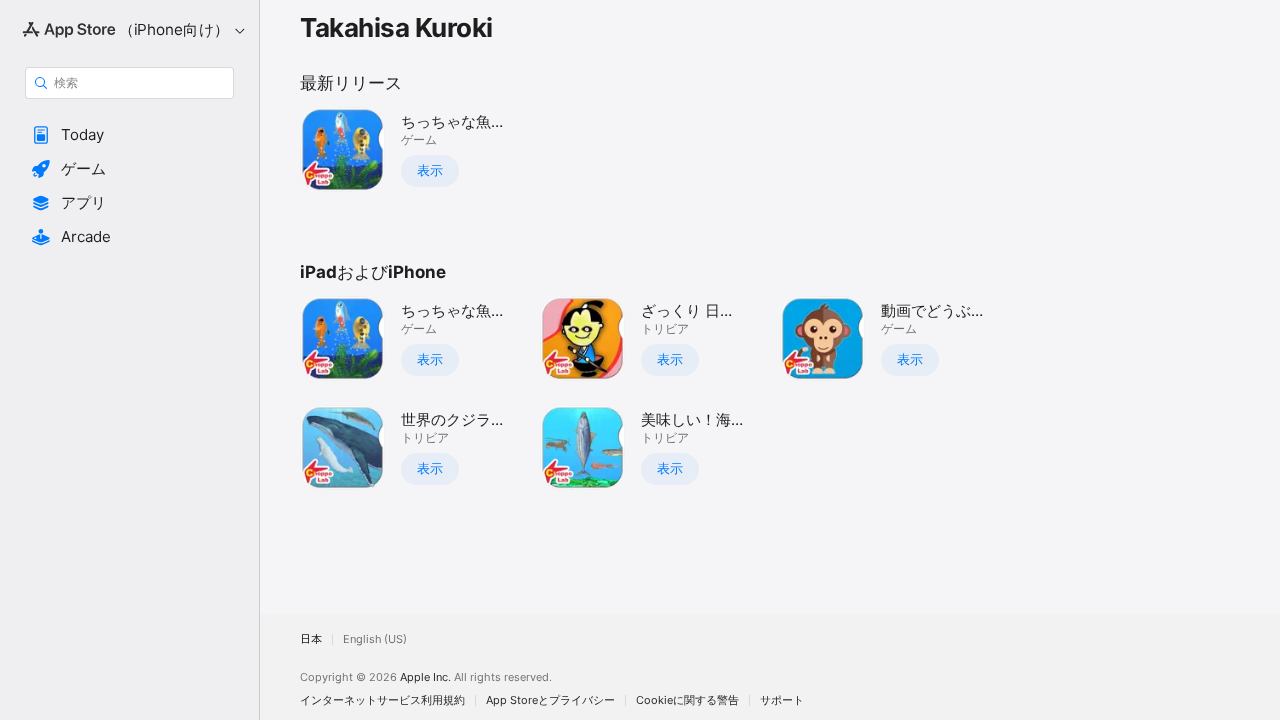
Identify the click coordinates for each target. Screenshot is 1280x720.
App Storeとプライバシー (550, 700)
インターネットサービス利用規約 (382, 700)
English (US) (375, 639)
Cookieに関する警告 (687, 700)
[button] (129, 135)
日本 (311, 639)
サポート (782, 700)
